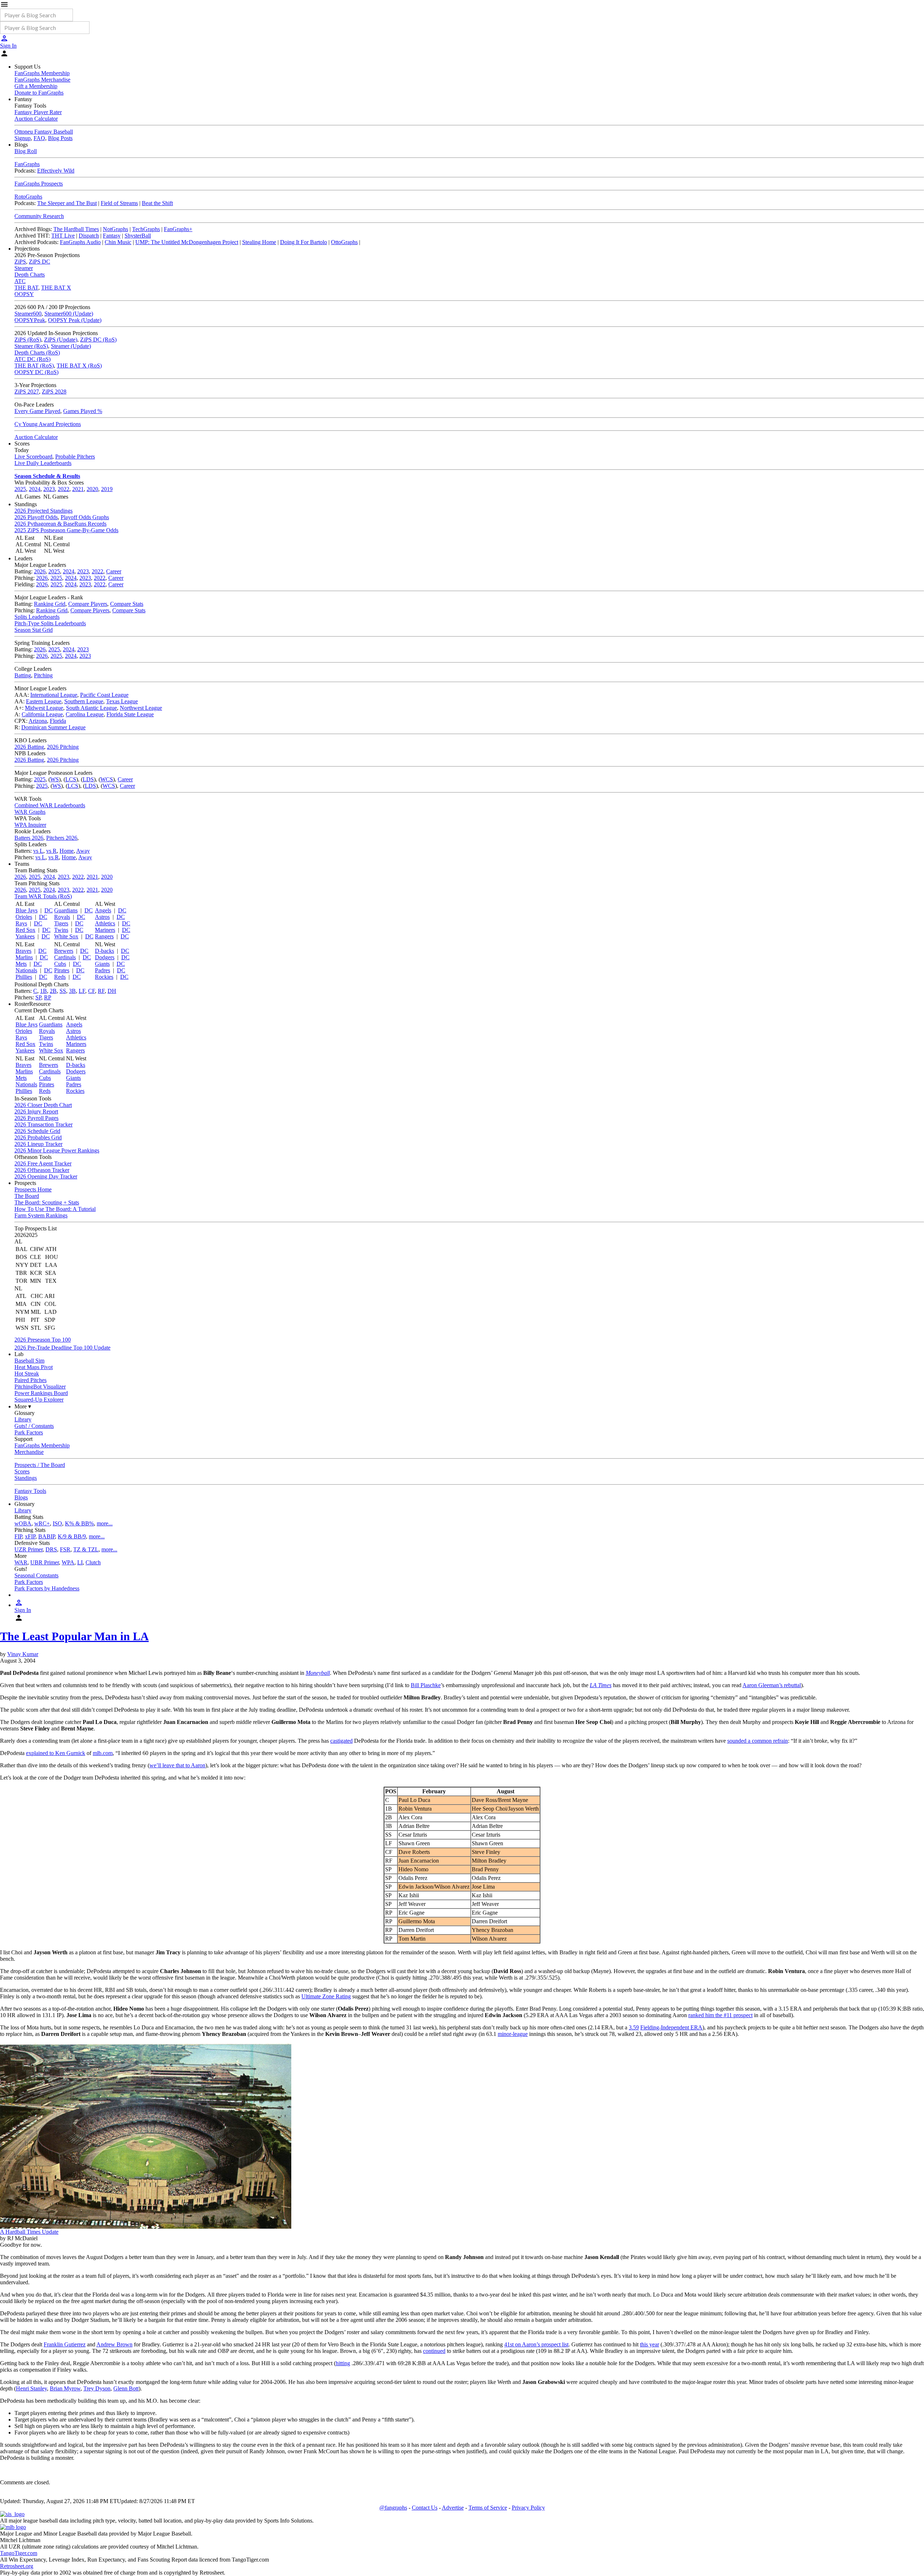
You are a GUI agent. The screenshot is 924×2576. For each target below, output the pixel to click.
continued (434, 2351)
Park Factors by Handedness (47, 1588)
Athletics (105, 923)
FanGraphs (27, 164)
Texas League (122, 701)
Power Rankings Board (41, 1393)
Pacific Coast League (104, 695)
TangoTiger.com (19, 2553)
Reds (60, 977)
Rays (21, 923)
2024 (35, 489)
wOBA (23, 1523)
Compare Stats (127, 604)
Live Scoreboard (33, 457)
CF (91, 991)
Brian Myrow (65, 2388)
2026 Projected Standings (43, 511)
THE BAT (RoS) (34, 366)
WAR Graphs (30, 812)
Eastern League (44, 701)
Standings (26, 1478)
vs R (51, 851)
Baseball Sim (29, 1361)
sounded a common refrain (758, 1741)
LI (80, 1562)
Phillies (24, 977)
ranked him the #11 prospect (720, 2015)
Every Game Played (37, 411)
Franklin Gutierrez (65, 2344)
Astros (102, 917)
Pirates (62, 970)
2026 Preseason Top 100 (43, 1340)
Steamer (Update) (71, 346)
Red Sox (25, 930)
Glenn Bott (126, 2388)
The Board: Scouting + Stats (47, 1202)
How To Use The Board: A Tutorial (55, 1209)
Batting (23, 675)
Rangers (104, 936)
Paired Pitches (30, 1380)
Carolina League (85, 714)
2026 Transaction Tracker (43, 1124)
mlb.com (103, 1753)
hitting (343, 2363)
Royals (62, 917)
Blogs (21, 1497)
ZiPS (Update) (61, 340)
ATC (20, 281)
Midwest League (44, 708)
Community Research (39, 216)
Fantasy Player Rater (38, 112)
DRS (51, 1549)
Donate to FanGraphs (39, 93)
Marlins (24, 957)
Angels (103, 910)
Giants (102, 964)
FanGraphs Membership (42, 73)
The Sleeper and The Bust (67, 203)
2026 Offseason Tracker (42, 1170)
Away (83, 851)
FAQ (39, 138)
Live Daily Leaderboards (43, 463)
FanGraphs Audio (80, 242)
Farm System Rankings (41, 1215)
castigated (341, 1741)
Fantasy (112, 236)
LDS (88, 779)
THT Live (63, 236)
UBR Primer (45, 1562)
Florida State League (130, 714)
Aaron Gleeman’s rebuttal (772, 1685)
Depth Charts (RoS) (37, 353)
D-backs (104, 951)
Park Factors (29, 1432)
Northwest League (141, 708)
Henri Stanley (31, 2388)
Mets (21, 964)
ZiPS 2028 (54, 392)
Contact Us (425, 2508)
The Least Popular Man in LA (74, 1636)
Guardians (66, 910)
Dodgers (105, 957)
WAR (21, 1562)
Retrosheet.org (17, 2566)
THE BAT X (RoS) (79, 366)
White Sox (66, 936)
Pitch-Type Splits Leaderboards (50, 623)
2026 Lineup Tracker (38, 1144)
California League (42, 714)
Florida (58, 721)
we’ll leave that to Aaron (177, 1765)
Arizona (38, 721)
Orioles (24, 917)
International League (54, 695)
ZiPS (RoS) (28, 340)
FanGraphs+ (178, 229)
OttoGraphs (344, 242)
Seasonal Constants (36, 1575)
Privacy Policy (528, 2508)
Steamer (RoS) (31, 346)
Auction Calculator (36, 119)
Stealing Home (259, 242)
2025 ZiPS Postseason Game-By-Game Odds (66, 530)
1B (43, 991)
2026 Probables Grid (38, 1137)
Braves (23, 951)
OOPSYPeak (30, 320)
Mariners (105, 930)
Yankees (25, 936)
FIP (18, 1536)
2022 (64, 489)
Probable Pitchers (75, 457)
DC (49, 910)
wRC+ (42, 1523)
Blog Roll (26, 151)
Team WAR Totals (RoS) (43, 896)
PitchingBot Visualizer (40, 1387)
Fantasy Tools (30, 1491)
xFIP (30, 1536)
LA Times (601, 1685)
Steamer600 (28, 314)
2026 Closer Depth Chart (43, 1105)
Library (23, 1419)
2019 (107, 489)
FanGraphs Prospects (39, 184)
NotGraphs (115, 229)
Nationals (26, 970)
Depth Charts (30, 275)
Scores (22, 1471)
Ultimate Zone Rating (326, 1996)
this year (650, 2344)
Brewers (64, 951)
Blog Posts (60, 138)
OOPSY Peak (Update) (75, 320)
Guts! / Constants (34, 1426)
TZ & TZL (86, 1549)
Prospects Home (33, 1189)
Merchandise (29, 1452)
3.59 (634, 2027)
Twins (61, 930)
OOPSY (24, 294)
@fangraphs (393, 2508)
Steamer (24, 268)
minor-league (513, 2034)
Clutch (93, 1562)
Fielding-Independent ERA (671, 2027)
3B (72, 991)
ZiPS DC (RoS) (98, 340)
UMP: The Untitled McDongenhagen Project (187, 242)
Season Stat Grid (34, 630)
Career (114, 571)
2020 (92, 489)
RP (48, 997)
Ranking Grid (50, 604)
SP (38, 997)
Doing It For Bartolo (304, 242)
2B (53, 991)
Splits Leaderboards (37, 617)
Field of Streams (119, 203)
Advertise (453, 2508)
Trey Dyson (97, 2388)
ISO (57, 1523)
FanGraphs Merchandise (42, 80)
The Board (27, 1196)
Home (67, 851)
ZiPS (20, 262)
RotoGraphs (28, 197)
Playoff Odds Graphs (85, 517)
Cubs (60, 964)
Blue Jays (27, 910)
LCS (71, 779)
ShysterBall (138, 236)
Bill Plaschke (426, 1685)
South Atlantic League (91, 708)
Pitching (43, 675)
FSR (65, 1549)
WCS (107, 779)
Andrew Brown (114, 2344)
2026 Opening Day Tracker (46, 1176)
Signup (23, 138)
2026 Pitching (63, 747)
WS (55, 779)
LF (82, 991)
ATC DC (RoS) (32, 359)
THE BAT (26, 288)
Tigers (61, 923)
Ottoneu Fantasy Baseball (44, 132)
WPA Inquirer (30, 825)
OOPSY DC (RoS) (36, 372)
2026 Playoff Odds (36, 517)
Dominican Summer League (53, 727)
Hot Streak (27, 1374)
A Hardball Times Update (29, 2232)
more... (105, 1523)
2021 (78, 489)
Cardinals (65, 957)
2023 (49, 489)
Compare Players (88, 604)
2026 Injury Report (36, 1111)
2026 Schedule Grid (37, 1131)
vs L (38, 851)
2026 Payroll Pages (36, 1118)
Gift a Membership (36, 86)
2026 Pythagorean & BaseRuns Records (60, 524)
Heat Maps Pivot (34, 1367)
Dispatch (89, 236)
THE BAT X (56, 288)
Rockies (104, 977)
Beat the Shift (157, 203)
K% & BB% (79, 1523)
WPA (68, 1562)
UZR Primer (29, 1549)
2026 (40, 571)
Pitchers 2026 (62, 838)
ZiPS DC (40, 262)
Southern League (84, 701)
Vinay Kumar (23, 1654)
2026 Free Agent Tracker (43, 1163)
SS (63, 991)
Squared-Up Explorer (39, 1400)
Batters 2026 (29, 838)
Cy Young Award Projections (48, 424)
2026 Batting (29, 747)
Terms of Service (488, 2508)
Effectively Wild (56, 171)
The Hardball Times (76, 229)
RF (101, 991)
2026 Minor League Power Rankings (57, 1150)
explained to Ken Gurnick (56, 1753)
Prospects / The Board (40, 1465)
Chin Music (118, 242)
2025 (20, 489)
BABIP (47, 1536)
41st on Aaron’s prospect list (536, 2344)
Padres (103, 970)
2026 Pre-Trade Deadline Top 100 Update (62, 1348)
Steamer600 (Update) (69, 314)
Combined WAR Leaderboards (50, 805)
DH (112, 991)
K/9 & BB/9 (72, 1536)
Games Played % (83, 411)
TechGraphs (146, 229)
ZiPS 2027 (27, 392)
